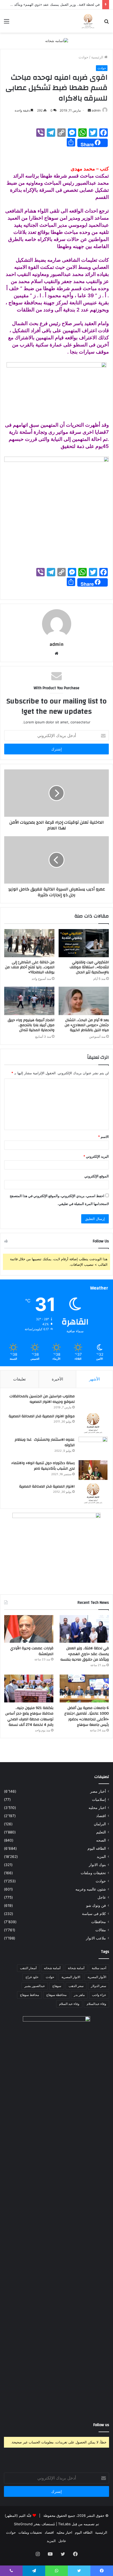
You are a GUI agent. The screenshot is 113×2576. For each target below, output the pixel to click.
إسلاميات (99, 1799)
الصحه (101, 1840)
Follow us (101, 2425)
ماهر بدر (79, 1995)
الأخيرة (57, 1379)
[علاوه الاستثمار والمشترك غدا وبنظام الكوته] (93, 1447)
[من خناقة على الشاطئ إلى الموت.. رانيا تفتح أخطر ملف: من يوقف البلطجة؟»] (29, 943)
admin (96, 110)
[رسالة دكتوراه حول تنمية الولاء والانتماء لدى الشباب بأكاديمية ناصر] (93, 1470)
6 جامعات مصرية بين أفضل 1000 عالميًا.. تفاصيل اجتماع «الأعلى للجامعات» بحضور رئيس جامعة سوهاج (87, 1717)
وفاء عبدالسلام (96, 2004)
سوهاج (57, 1986)
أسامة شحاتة (76, 1968)
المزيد (101, 1857)
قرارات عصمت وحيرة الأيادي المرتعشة (32, 1651)
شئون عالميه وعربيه (91, 1889)
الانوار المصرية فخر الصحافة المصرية (47, 1486)
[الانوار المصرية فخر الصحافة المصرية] (93, 1493)
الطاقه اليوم (97, 1848)
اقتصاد (101, 1816)
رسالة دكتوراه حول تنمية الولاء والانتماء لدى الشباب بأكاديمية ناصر (43, 1466)
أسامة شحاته (52, 1968)
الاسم (103, 1137)
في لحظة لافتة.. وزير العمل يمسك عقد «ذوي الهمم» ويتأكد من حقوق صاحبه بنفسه (85, 1654)
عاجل (102, 1897)
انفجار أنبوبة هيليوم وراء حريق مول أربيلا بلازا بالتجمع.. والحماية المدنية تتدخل (31, 1025)
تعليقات (19, 1379)
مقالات (101, 1930)
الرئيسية (98, 57)
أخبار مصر (98, 1791)
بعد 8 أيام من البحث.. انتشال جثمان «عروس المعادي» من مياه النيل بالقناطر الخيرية (87, 1025)
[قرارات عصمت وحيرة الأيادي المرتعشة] (29, 1629)
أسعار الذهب (28, 1968)
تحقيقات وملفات (93, 1873)
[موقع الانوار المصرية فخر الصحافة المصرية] (93, 1423)
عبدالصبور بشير (35, 1986)
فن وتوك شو (96, 1905)
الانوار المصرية (71, 1977)
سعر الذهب (76, 1986)
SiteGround (23, 2524)
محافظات (99, 1922)
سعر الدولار (99, 1986)
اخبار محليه (97, 1808)
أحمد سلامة (99, 1968)
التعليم (101, 1832)
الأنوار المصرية (97, 1977)
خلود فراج (32, 1977)
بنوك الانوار (97, 1865)
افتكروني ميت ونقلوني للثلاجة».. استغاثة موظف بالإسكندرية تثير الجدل (89, 967)
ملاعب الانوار (96, 1938)
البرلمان (100, 1824)
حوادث (83, 57)
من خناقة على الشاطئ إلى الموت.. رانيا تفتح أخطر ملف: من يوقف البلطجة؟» (30, 967)
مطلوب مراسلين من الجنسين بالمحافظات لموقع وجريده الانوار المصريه (42, 1399)
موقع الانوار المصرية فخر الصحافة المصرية (42, 1416)
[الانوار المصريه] (88, 21)
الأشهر (94, 1379)
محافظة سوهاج (56, 1995)
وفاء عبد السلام (69, 2004)
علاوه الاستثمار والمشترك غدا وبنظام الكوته (45, 1443)
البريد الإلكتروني (96, 1156)
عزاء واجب (99, 1995)
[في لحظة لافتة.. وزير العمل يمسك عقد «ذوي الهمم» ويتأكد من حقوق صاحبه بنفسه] (84, 1629)
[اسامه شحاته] (57, 41)
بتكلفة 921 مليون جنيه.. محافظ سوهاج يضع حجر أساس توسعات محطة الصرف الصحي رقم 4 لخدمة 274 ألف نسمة (29, 1717)
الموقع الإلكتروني (97, 1176)
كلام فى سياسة (94, 1914)
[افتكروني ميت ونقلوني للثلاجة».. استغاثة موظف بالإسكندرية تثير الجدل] (84, 943)
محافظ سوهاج (29, 1995)
